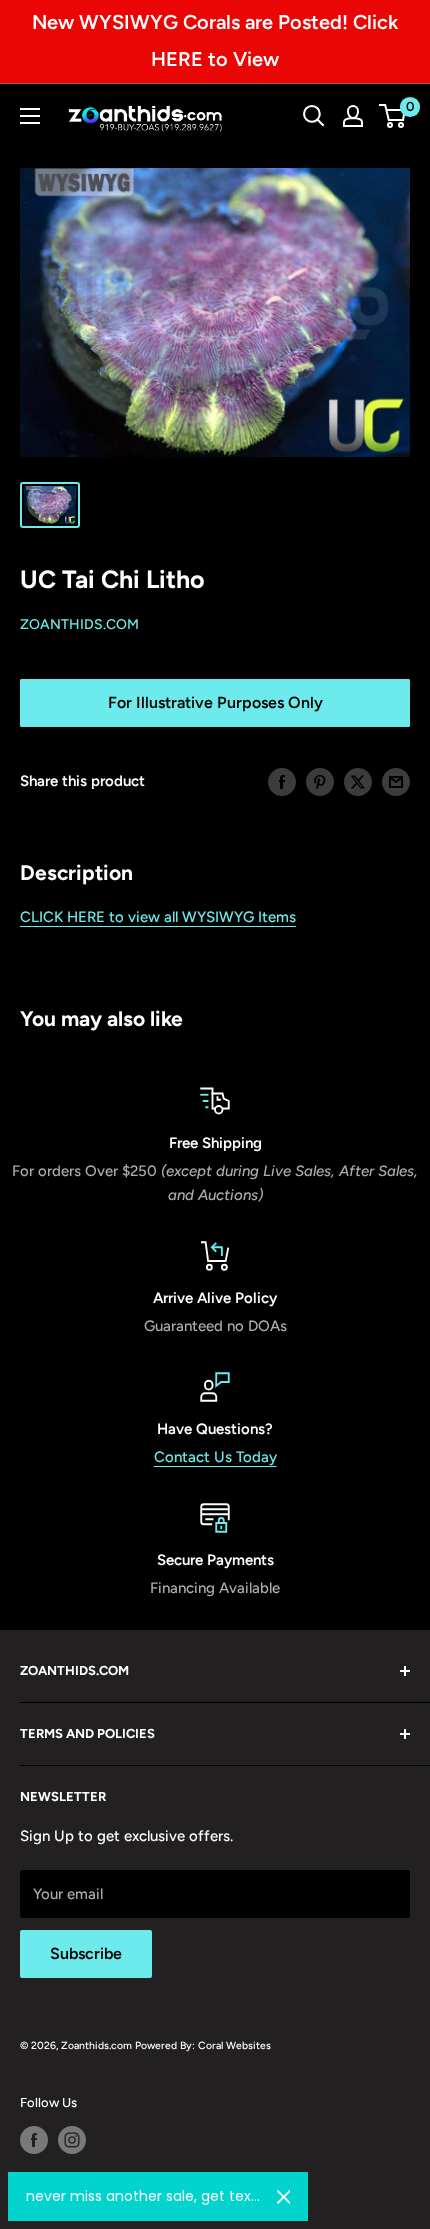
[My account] (353, 116)
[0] (393, 116)
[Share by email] (396, 781)
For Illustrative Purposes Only (215, 702)
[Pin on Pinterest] (320, 781)
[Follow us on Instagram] (72, 2140)
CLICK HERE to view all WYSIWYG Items (158, 917)
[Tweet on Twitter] (358, 781)
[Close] (284, 2197)
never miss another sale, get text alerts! (143, 2196)
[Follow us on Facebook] (34, 2140)
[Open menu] (30, 116)
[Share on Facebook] (282, 781)
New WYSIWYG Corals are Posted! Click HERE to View (215, 40)
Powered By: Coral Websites (203, 2045)
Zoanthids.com (79, 624)
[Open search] (314, 116)
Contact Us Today (215, 1457)
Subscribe (86, 1953)
